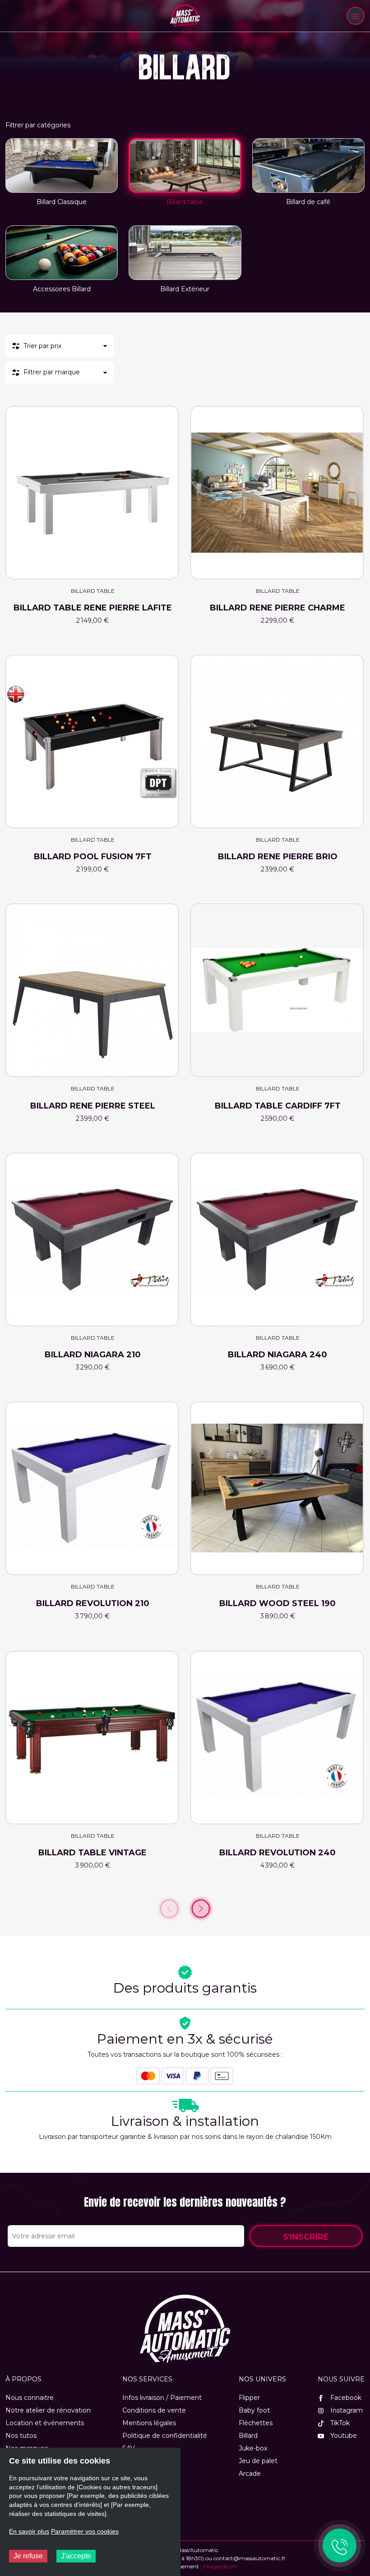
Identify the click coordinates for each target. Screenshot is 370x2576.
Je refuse (28, 2556)
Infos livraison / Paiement (162, 2398)
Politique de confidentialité (165, 2436)
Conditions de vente (154, 2410)
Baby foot (254, 2410)
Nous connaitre (30, 2398)
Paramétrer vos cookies (85, 2531)
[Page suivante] (201, 1909)
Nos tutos (21, 2436)
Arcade (250, 2474)
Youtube (343, 2436)
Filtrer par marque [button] (52, 372)
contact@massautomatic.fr (250, 2558)
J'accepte (76, 2556)
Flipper (249, 2398)
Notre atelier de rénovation (48, 2410)
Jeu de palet (258, 2461)
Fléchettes (256, 2423)
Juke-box (253, 2448)
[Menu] (356, 16)
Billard (248, 2436)
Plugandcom (220, 2566)
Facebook (345, 2398)
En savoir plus (29, 2531)
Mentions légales (149, 2423)
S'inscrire (306, 2237)
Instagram (346, 2410)
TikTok (339, 2423)
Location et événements (45, 2423)
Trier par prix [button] (42, 346)
